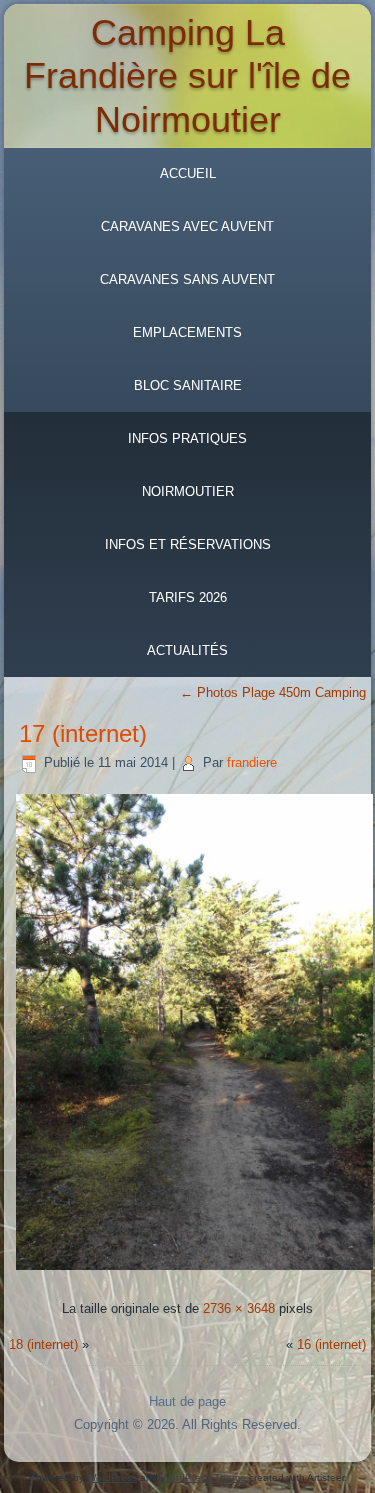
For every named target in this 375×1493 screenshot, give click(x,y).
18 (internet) (43, 1344)
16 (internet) (331, 1344)
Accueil (188, 173)
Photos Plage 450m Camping (273, 692)
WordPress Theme (203, 1477)
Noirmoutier (188, 491)
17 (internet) (83, 733)
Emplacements (187, 332)
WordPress (112, 1477)
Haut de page (187, 1401)
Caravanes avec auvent (187, 226)
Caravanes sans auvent (187, 279)
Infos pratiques (187, 438)
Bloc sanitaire (188, 385)
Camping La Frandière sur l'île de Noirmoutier (187, 75)
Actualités (187, 650)
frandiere (252, 762)
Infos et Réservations (188, 544)
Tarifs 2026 (188, 597)
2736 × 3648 (239, 1308)
